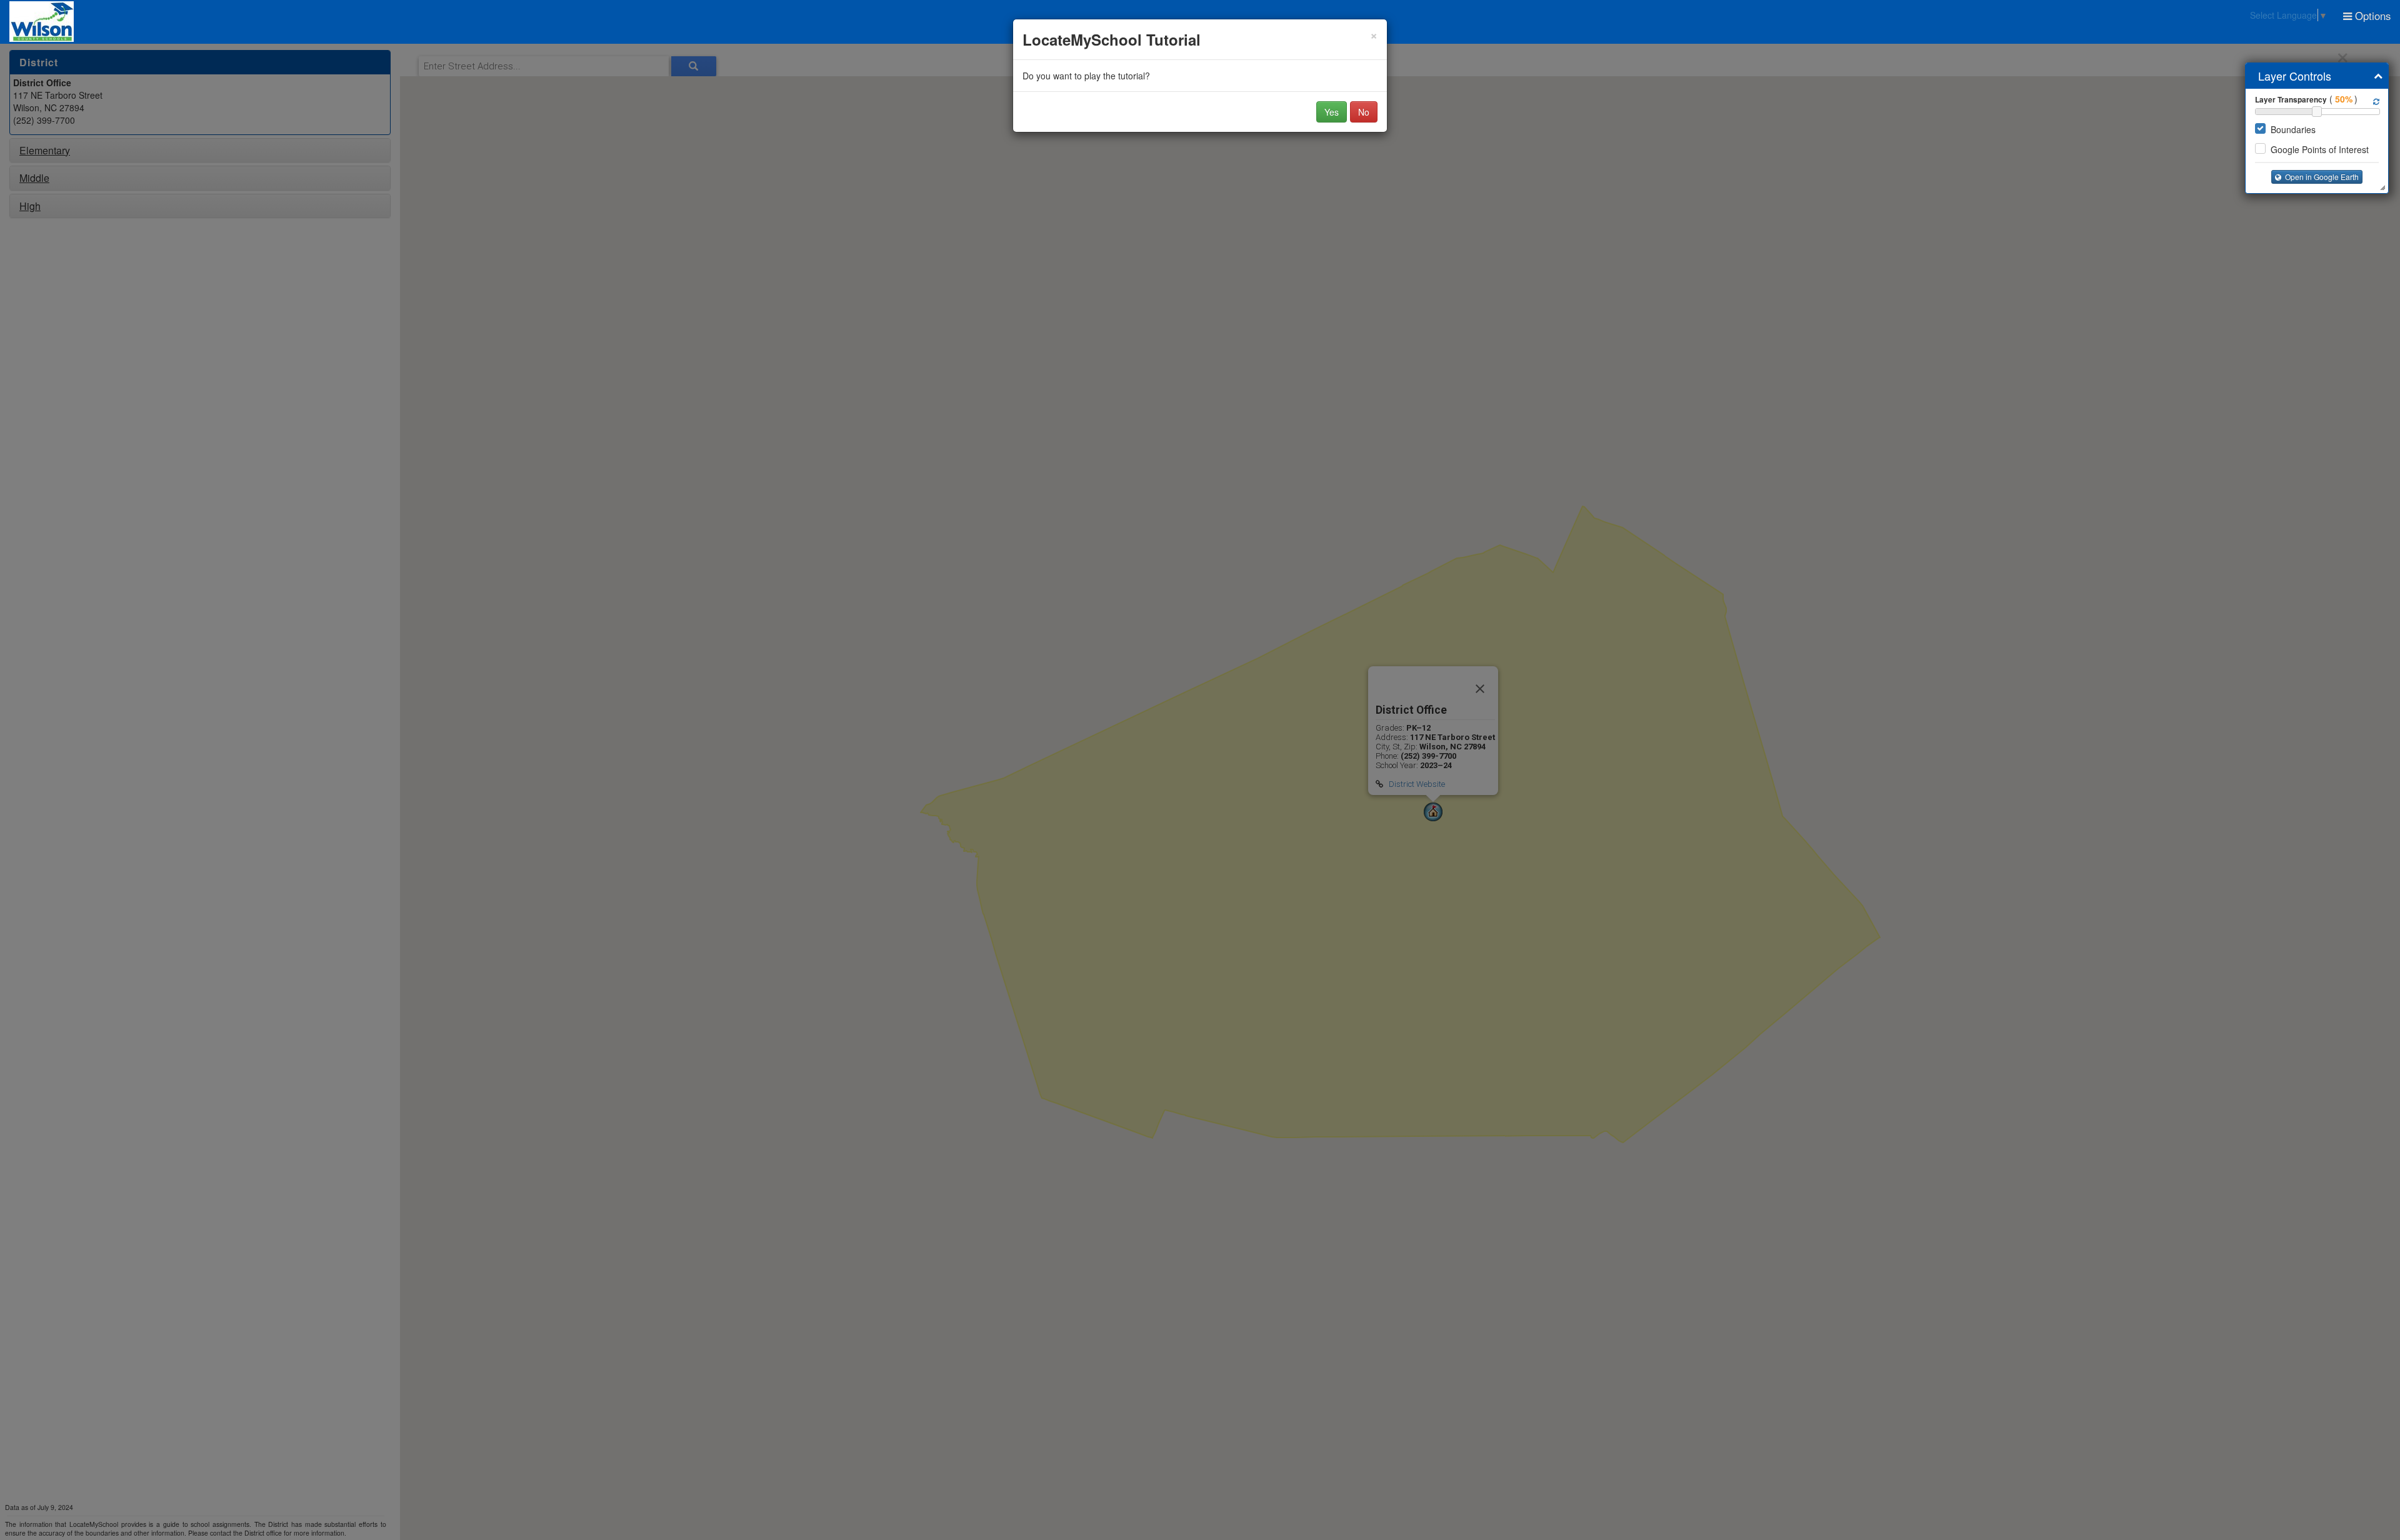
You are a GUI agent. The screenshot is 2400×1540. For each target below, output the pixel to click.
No (1364, 112)
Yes (1332, 112)
